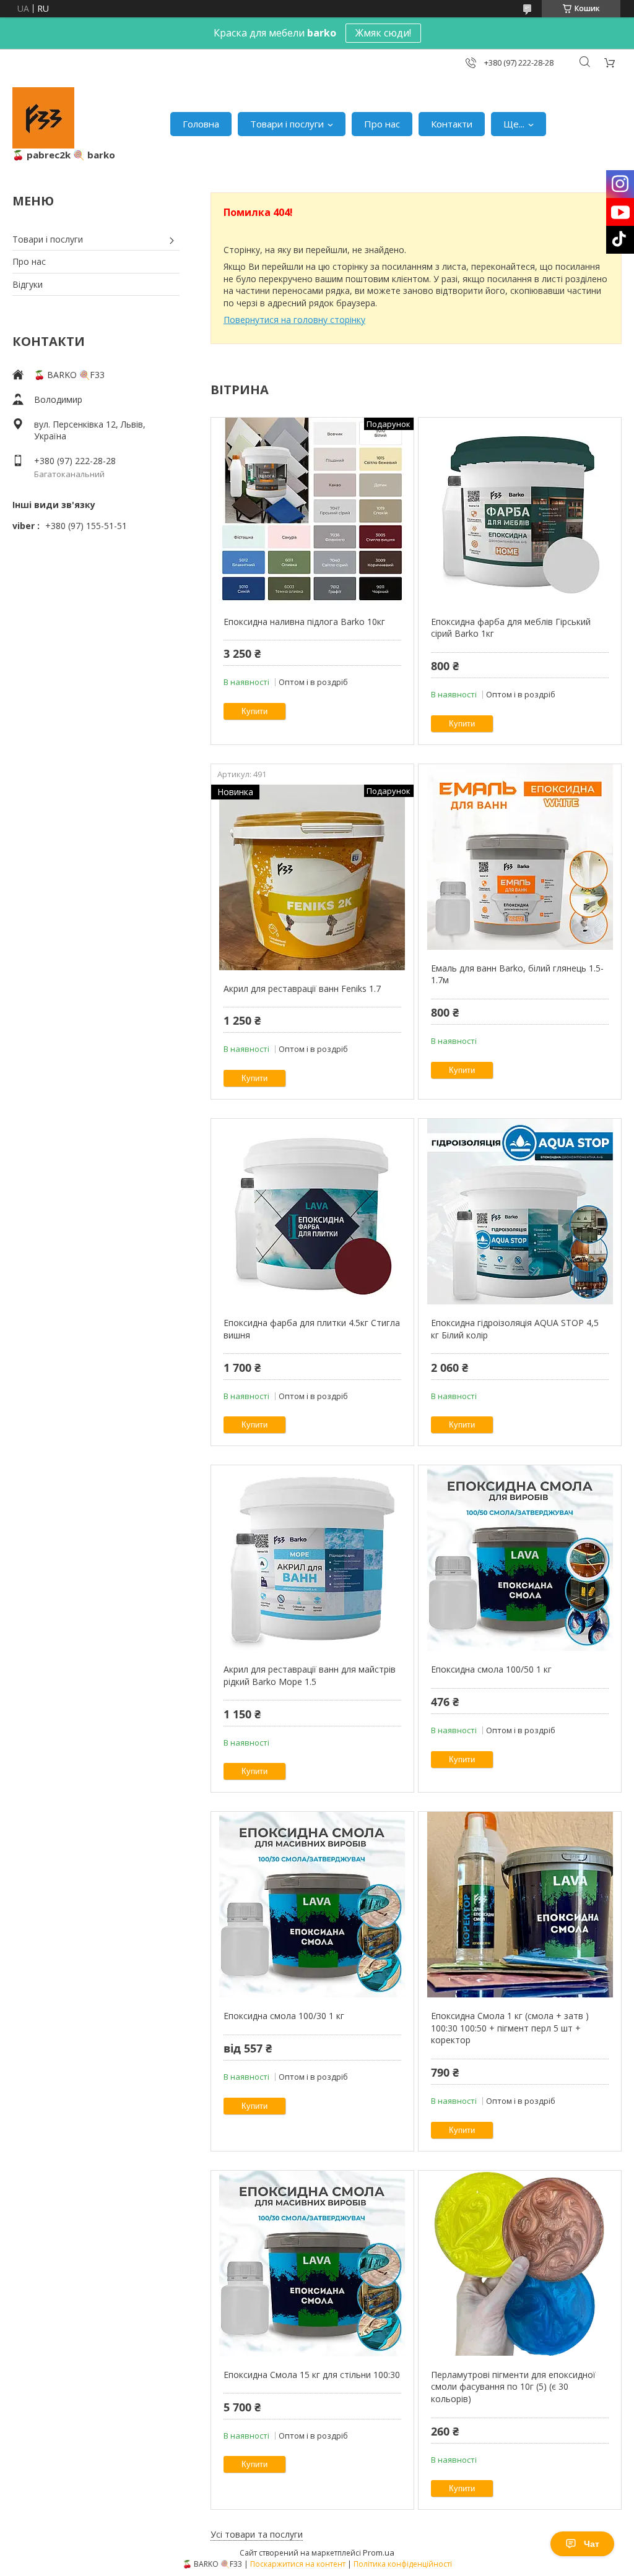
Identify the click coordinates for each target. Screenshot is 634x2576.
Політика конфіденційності (403, 2564)
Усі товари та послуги (257, 2534)
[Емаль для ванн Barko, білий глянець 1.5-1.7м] (520, 857)
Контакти (452, 124)
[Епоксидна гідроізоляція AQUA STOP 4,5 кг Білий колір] (520, 1212)
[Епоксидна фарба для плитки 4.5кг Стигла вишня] (312, 1212)
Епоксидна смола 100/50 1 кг (491, 1669)
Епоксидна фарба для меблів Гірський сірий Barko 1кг (511, 628)
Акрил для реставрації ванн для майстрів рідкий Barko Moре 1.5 (310, 1675)
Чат (592, 2544)
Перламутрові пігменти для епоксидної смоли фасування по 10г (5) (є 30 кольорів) (513, 2387)
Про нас (382, 124)
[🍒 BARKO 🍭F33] (43, 118)
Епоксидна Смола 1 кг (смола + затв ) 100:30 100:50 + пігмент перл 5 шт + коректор (510, 2028)
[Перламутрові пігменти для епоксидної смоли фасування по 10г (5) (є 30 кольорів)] (520, 2264)
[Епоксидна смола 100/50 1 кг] (520, 1558)
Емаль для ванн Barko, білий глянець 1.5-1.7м (517, 974)
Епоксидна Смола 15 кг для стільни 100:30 (312, 2375)
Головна (201, 124)
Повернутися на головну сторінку (294, 320)
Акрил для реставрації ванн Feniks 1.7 (302, 989)
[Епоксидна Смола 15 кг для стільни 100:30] (312, 2264)
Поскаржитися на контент (298, 2564)
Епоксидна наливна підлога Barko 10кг (304, 622)
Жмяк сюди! (383, 33)
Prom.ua (379, 2552)
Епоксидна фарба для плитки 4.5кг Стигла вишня (312, 1329)
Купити (254, 711)
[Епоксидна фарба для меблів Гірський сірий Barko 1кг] (520, 510)
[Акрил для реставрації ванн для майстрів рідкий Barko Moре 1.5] (312, 1558)
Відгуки (28, 284)
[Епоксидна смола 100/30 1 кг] (312, 1905)
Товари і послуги (287, 124)
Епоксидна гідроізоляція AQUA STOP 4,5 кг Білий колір (515, 1329)
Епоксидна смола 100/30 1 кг (284, 2016)
